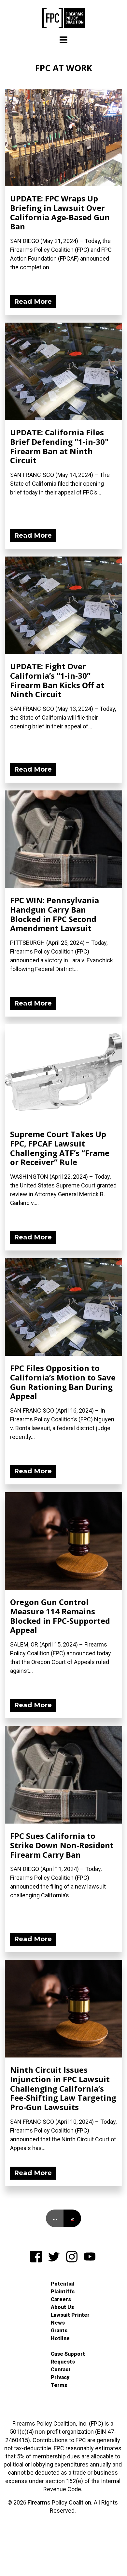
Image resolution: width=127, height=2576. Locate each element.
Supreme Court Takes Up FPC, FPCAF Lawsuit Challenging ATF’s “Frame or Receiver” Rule (60, 1148)
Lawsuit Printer (70, 2315)
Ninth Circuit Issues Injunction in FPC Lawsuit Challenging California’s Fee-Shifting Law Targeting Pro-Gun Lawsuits (63, 2088)
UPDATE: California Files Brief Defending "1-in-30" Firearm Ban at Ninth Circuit (59, 446)
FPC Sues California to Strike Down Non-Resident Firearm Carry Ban (62, 1845)
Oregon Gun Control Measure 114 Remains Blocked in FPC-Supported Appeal (60, 1616)
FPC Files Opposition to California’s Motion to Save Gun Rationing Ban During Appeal (63, 1382)
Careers (61, 2299)
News (58, 2323)
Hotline (60, 2338)
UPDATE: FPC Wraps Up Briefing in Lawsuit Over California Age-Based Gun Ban (60, 212)
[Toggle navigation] (63, 40)
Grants (59, 2331)
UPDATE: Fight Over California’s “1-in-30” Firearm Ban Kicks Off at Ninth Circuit (57, 680)
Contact (61, 2370)
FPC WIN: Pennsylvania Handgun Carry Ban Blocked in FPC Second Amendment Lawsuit (55, 914)
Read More (33, 301)
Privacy (60, 2377)
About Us (62, 2307)
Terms (59, 2385)
